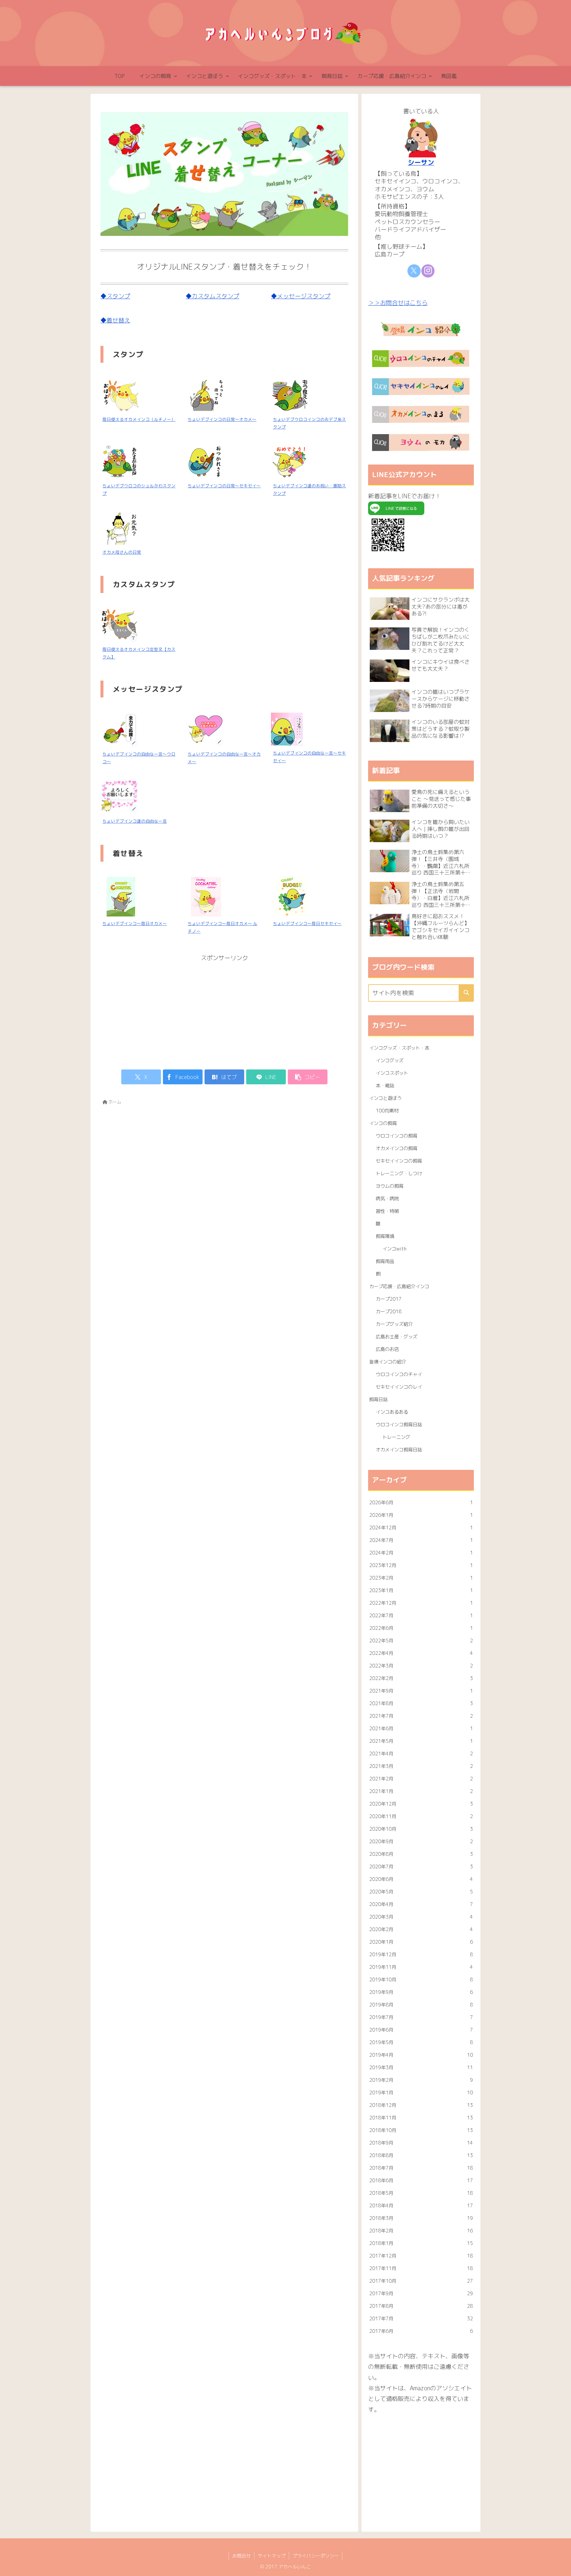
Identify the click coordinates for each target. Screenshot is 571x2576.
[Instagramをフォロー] (428, 271)
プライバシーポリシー (316, 2556)
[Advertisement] (224, 1010)
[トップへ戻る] (561, 2566)
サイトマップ (272, 2556)
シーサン (421, 162)
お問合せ (242, 2556)
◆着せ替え (115, 320)
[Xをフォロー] (414, 271)
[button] (308, 1077)
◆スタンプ (115, 296)
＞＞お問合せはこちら (398, 303)
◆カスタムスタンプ (212, 296)
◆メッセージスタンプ (301, 296)
